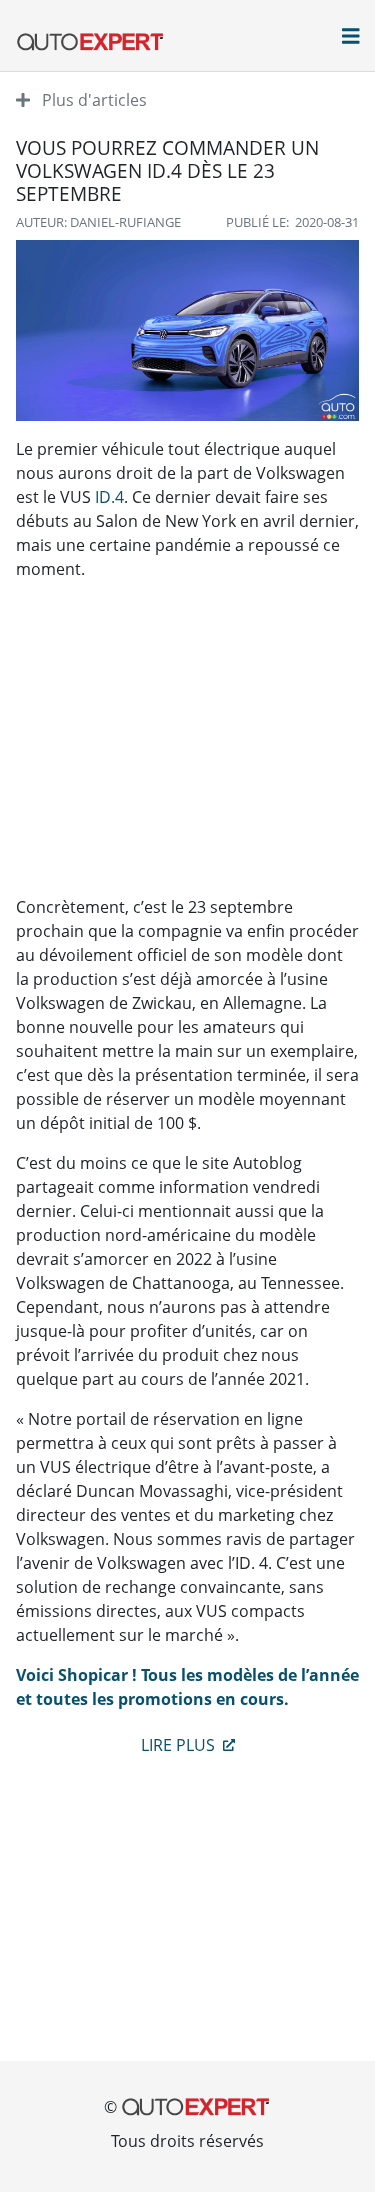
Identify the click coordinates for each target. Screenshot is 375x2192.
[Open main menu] (351, 38)
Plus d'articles (92, 100)
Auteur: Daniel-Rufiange (98, 222)
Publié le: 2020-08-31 (292, 222)
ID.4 (109, 497)
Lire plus (180, 1745)
